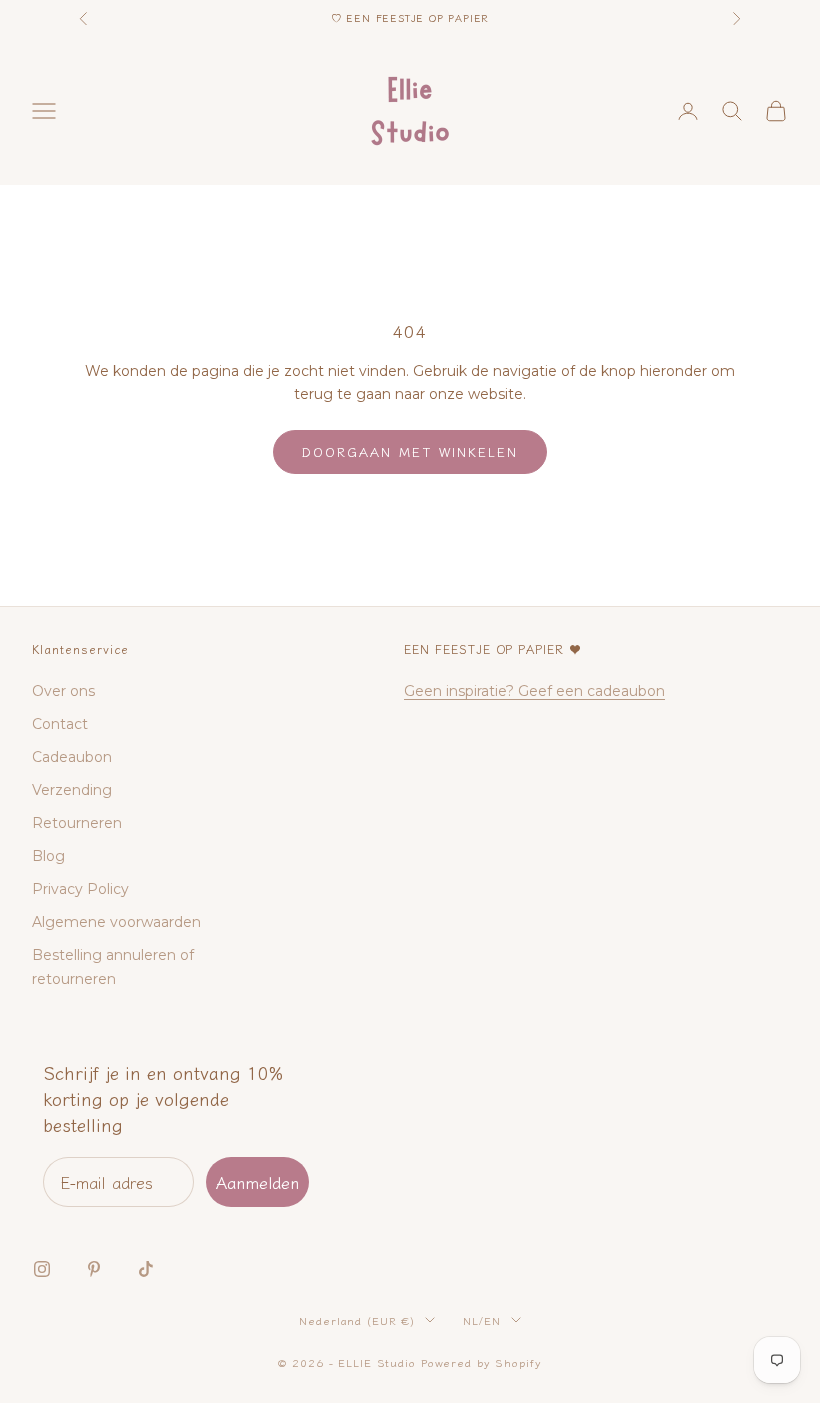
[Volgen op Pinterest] (94, 1269)
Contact (60, 724)
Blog (48, 856)
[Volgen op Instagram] (42, 1269)
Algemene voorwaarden (116, 922)
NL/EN (481, 1320)
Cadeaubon (72, 757)
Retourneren (77, 823)
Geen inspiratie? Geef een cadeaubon (534, 691)
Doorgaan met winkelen (410, 451)
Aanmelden (257, 1182)
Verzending (72, 790)
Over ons (63, 691)
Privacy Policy (80, 889)
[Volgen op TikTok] (146, 1269)
